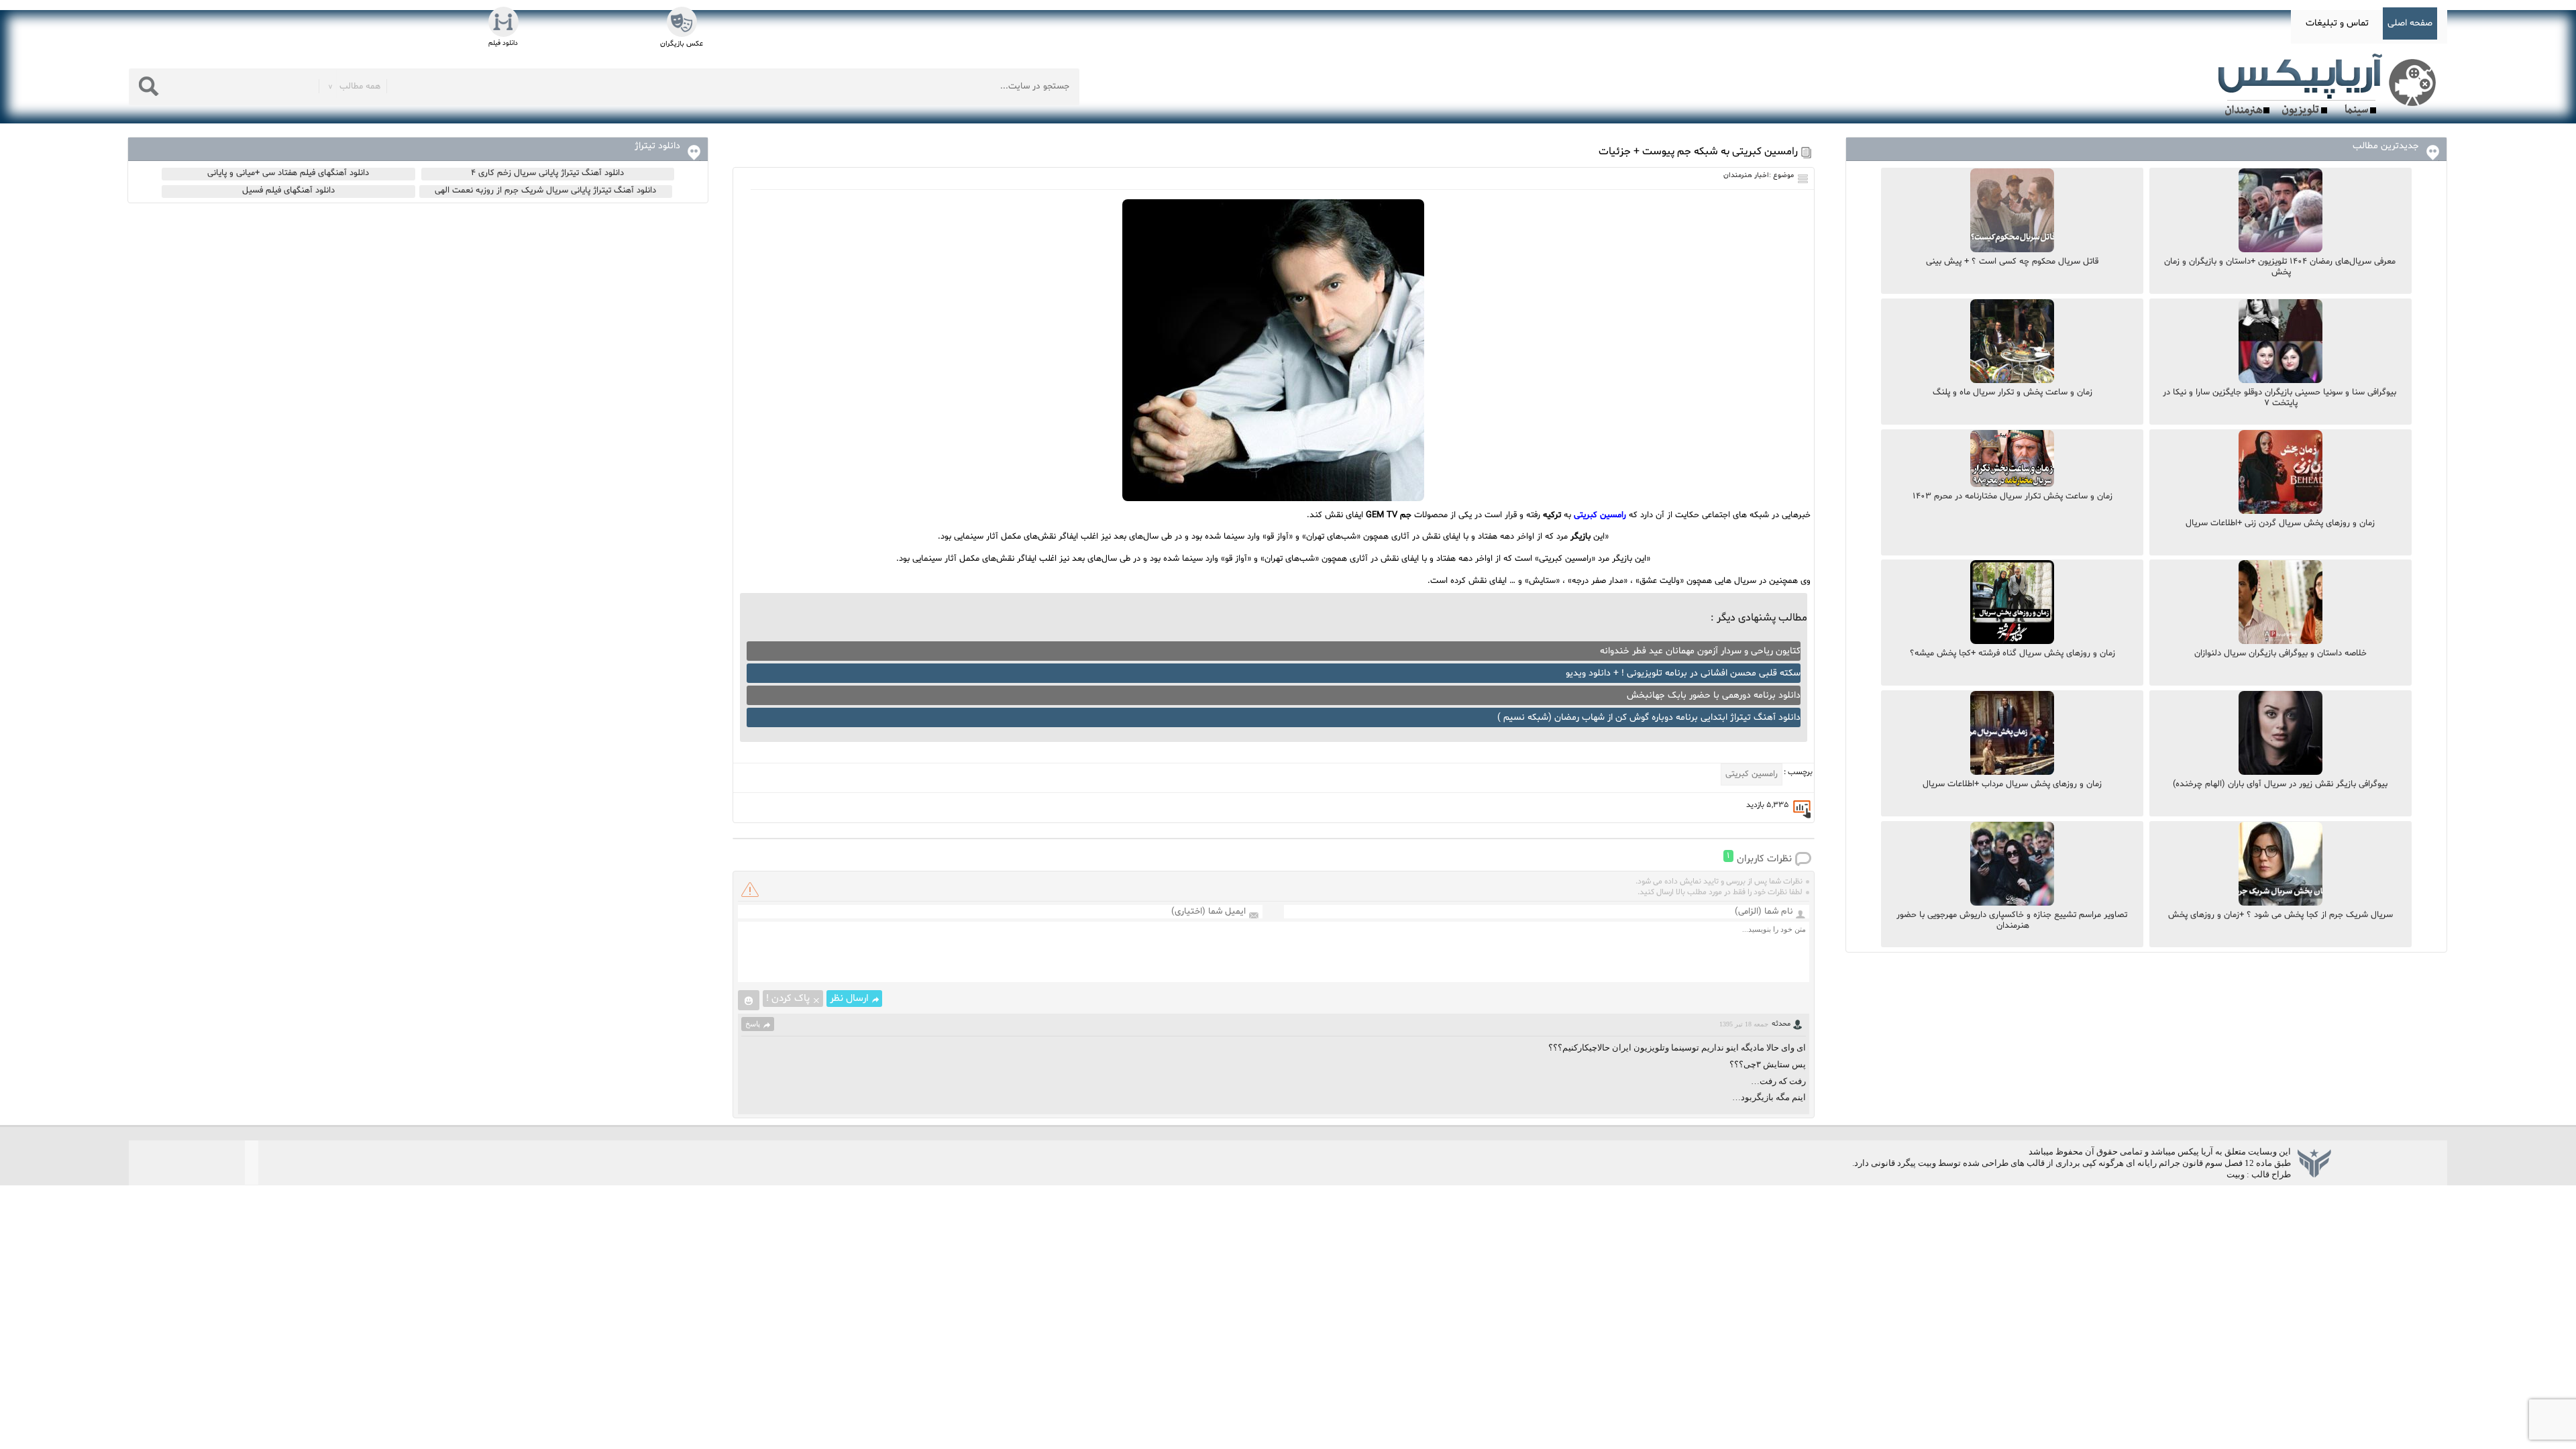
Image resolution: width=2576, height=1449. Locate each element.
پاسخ (753, 1024)
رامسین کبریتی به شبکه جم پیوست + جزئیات (1698, 152)
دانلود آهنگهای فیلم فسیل (288, 191)
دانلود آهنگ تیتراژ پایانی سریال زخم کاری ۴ (547, 173)
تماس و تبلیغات (2337, 23)
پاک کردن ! (788, 999)
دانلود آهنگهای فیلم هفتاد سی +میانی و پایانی (288, 173)
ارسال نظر (849, 999)
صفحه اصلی (2410, 23)
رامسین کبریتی (1600, 515)
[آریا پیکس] (2330, 85)
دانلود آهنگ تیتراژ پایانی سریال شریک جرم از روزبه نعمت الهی (545, 191)
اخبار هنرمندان (1746, 175)
